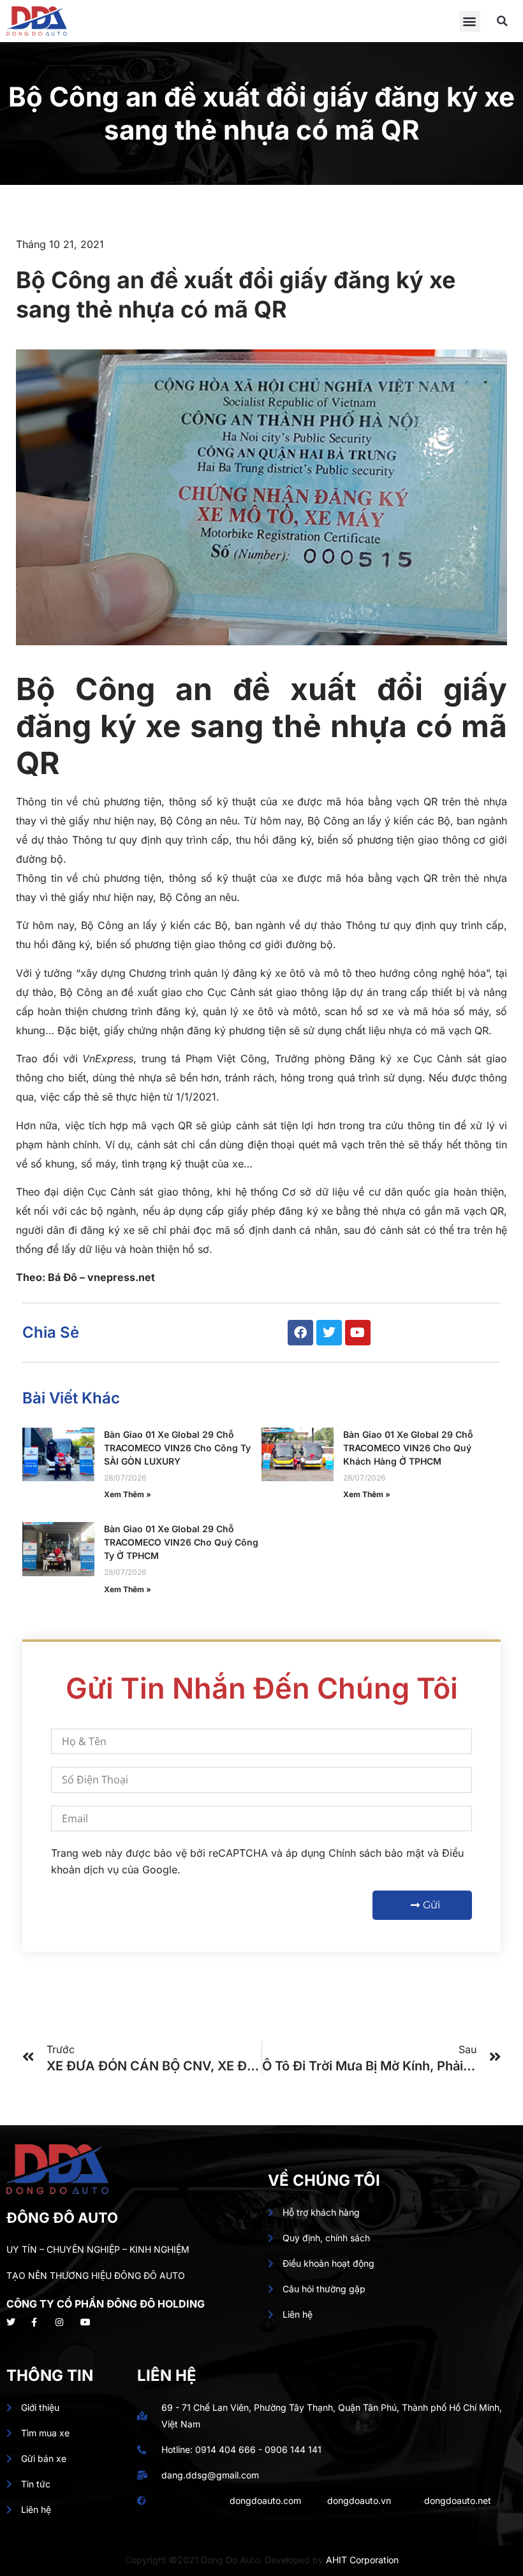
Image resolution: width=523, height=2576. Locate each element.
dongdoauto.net (458, 2500)
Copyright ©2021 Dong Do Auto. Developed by (225, 2560)
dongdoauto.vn (359, 2500)
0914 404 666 (225, 2449)
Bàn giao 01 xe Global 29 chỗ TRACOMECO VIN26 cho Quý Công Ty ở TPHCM (181, 1542)
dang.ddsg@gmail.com (210, 2475)
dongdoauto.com (265, 2500)
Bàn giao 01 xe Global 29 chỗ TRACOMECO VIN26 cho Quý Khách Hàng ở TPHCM (408, 1448)
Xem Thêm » (128, 1494)
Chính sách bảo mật (376, 1853)
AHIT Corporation (362, 2560)
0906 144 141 (293, 2449)
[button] (470, 21)
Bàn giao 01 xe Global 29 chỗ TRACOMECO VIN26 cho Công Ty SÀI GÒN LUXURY (177, 1448)
